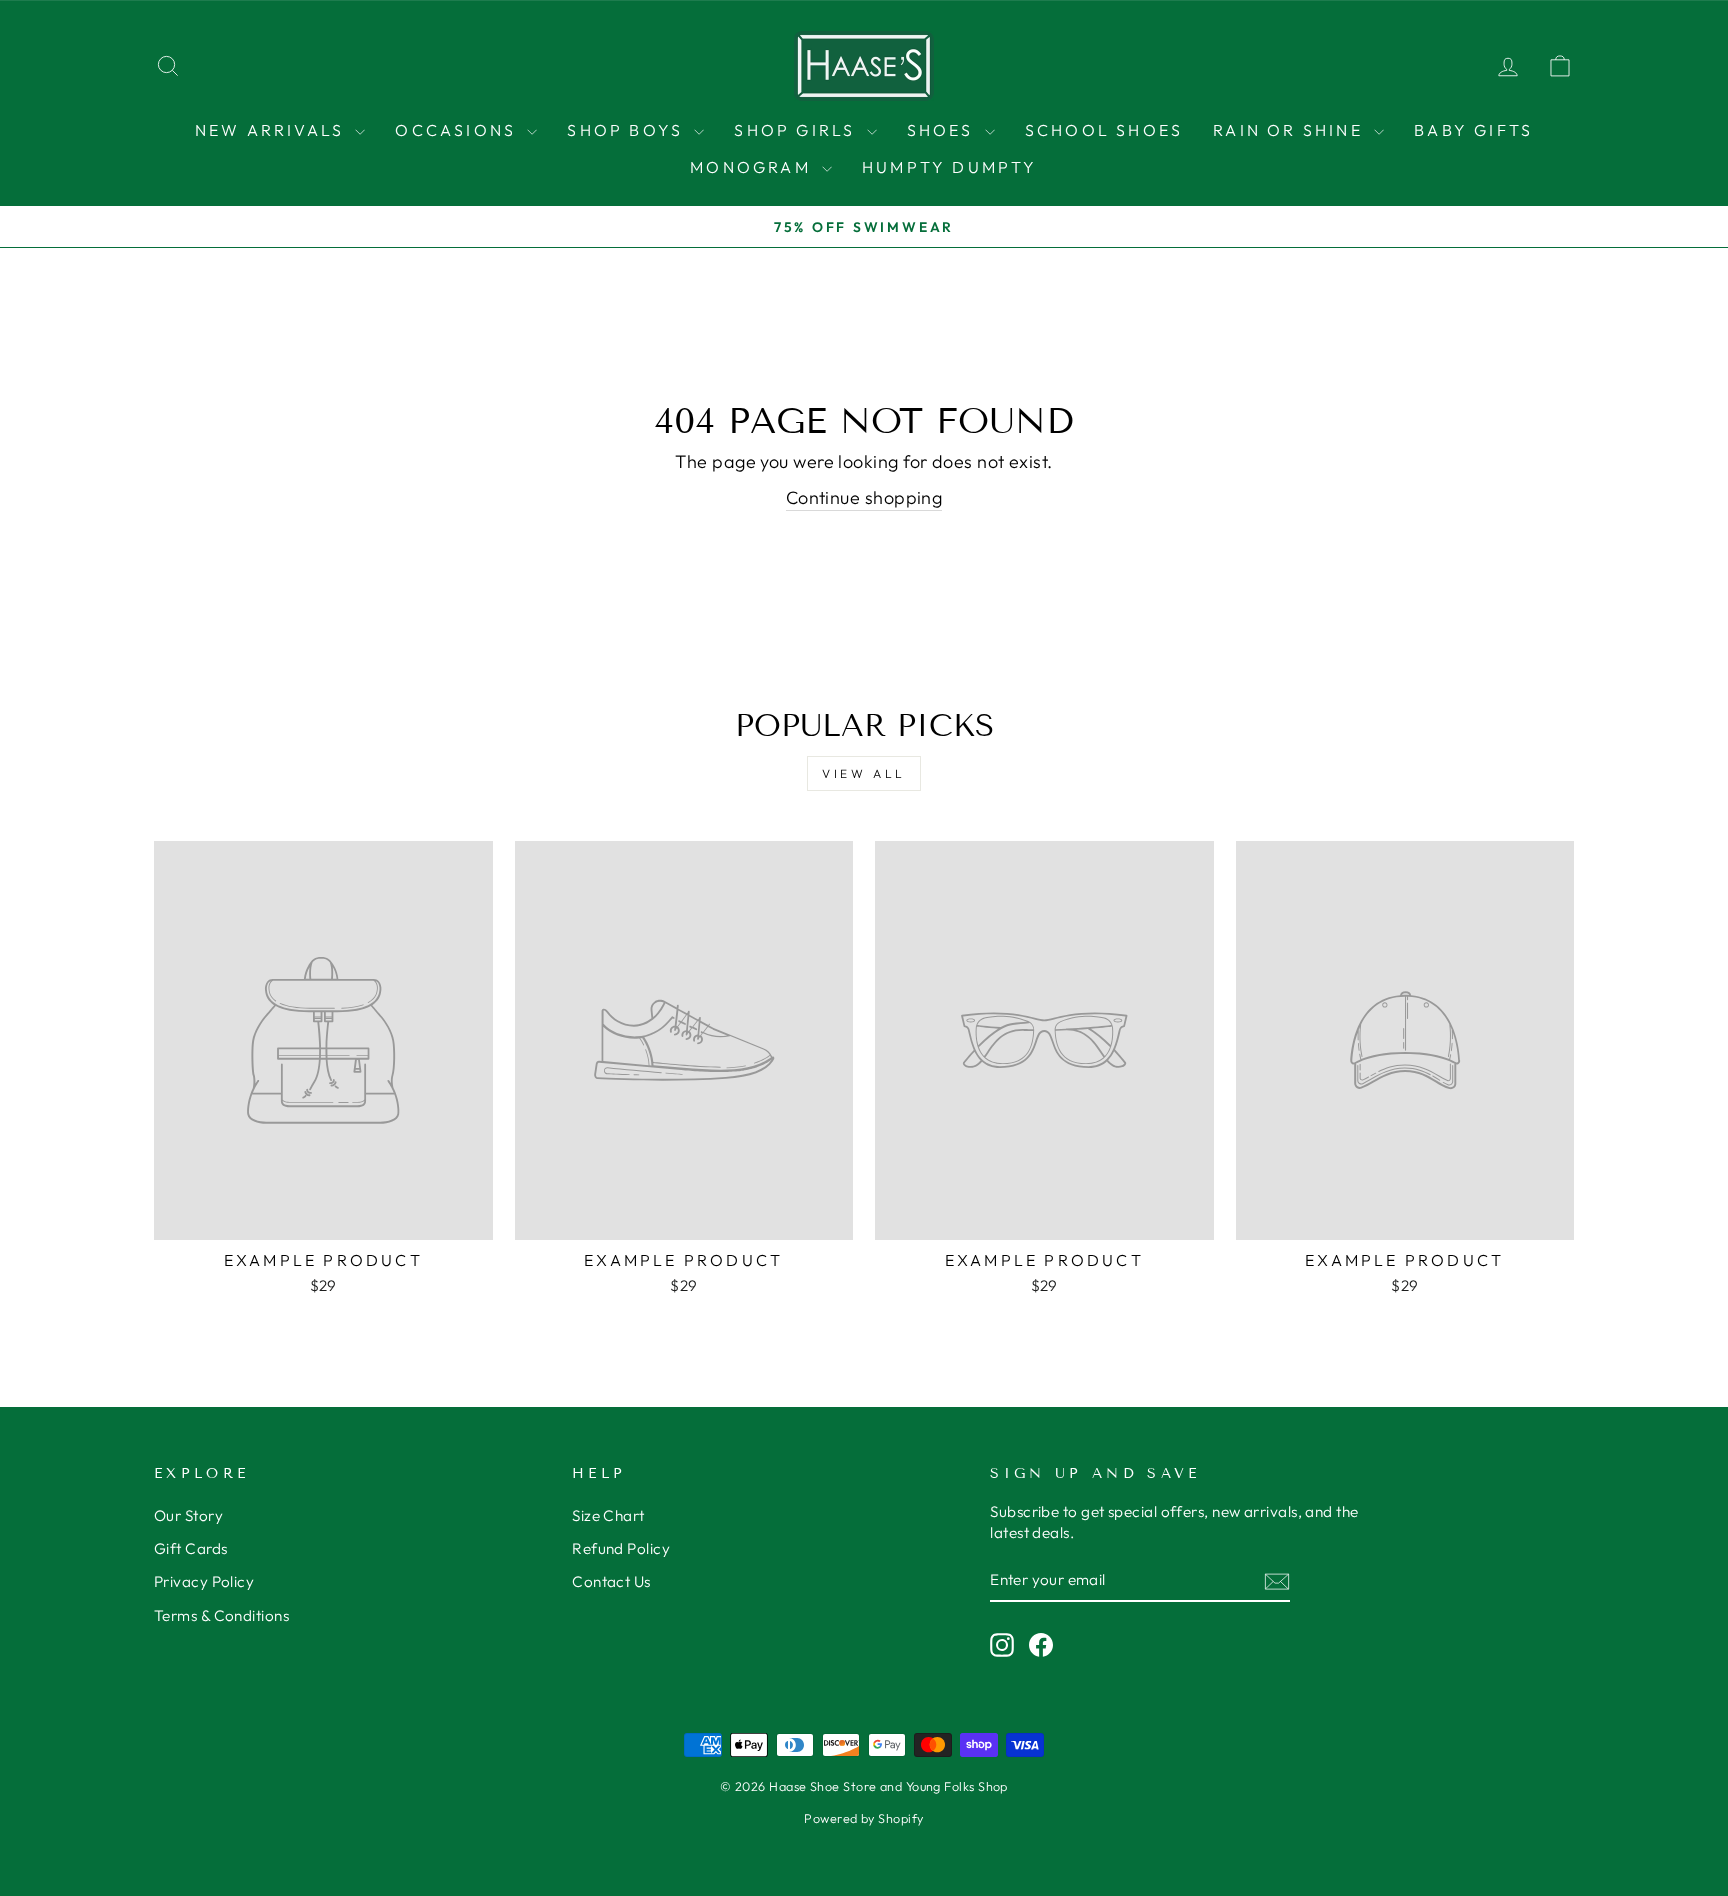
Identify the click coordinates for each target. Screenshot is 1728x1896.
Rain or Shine (1291, 130)
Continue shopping (864, 497)
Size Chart (608, 1515)
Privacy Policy (204, 1581)
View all (864, 773)
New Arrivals (273, 130)
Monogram (753, 167)
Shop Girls (797, 130)
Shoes (943, 130)
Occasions (458, 130)
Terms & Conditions (221, 1615)
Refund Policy (621, 1548)
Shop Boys (628, 130)
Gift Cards (191, 1548)
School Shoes (1104, 130)
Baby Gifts (1473, 130)
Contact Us (611, 1581)
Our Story (188, 1515)
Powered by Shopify (863, 1818)
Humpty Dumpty (950, 167)
